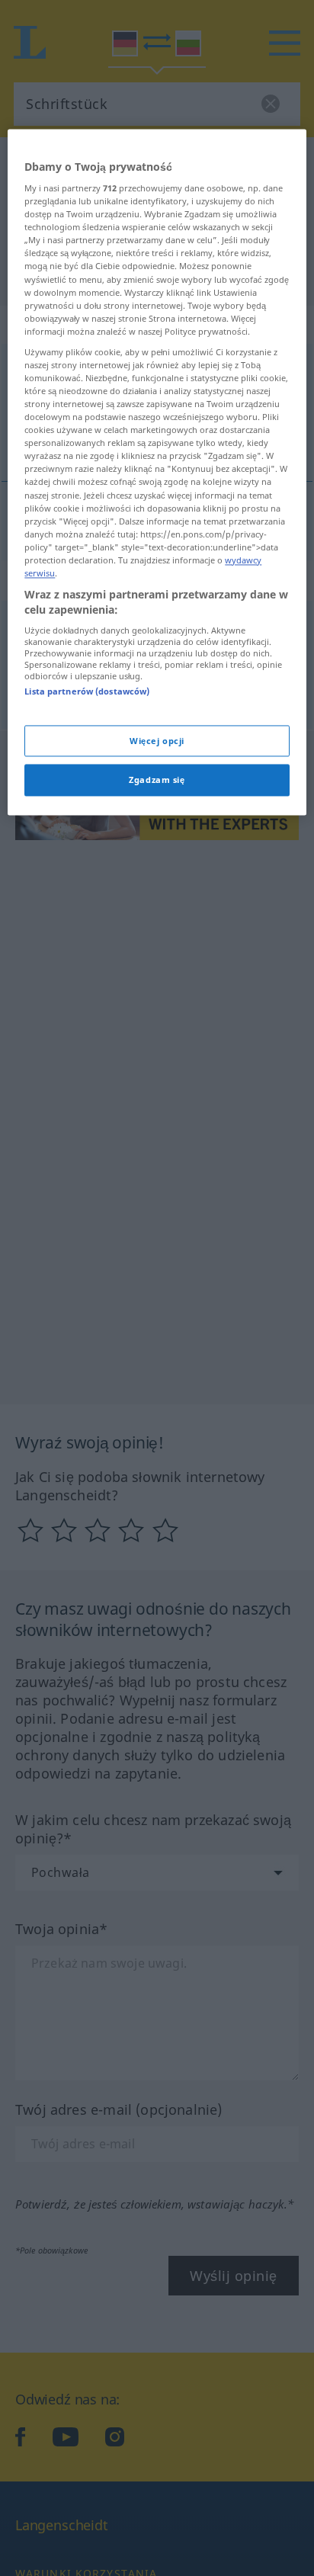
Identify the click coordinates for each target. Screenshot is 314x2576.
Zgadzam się (157, 780)
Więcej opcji (157, 741)
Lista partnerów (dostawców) (87, 692)
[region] (157, 472)
